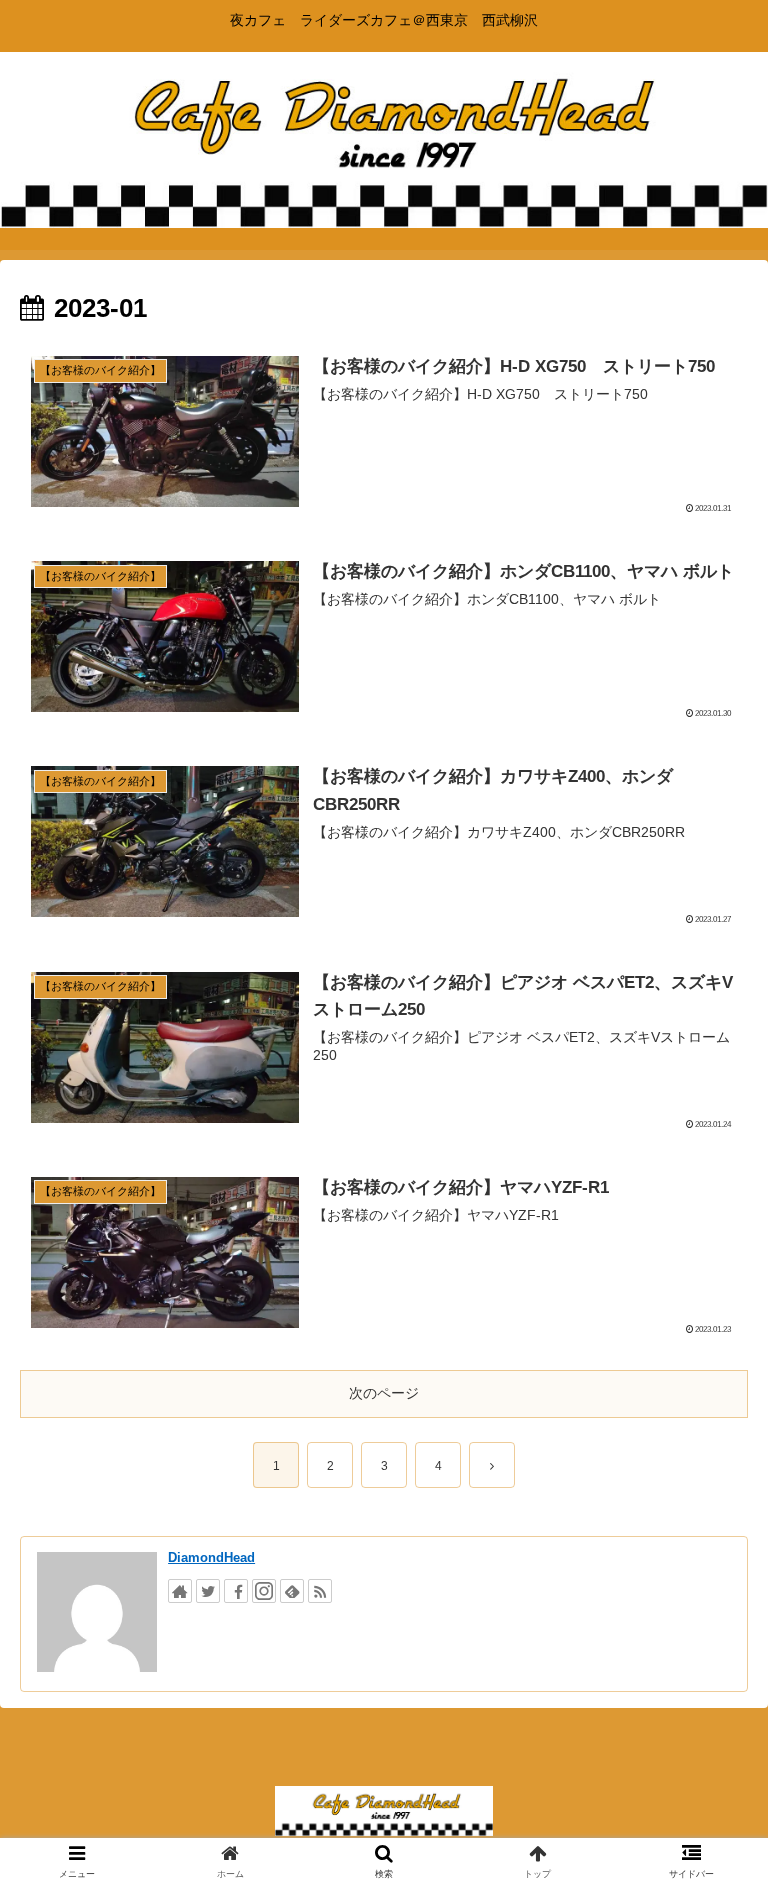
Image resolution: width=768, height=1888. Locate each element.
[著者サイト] (180, 1591)
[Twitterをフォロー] (208, 1591)
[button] (709, 1685)
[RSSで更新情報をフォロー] (320, 1591)
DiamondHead (211, 1557)
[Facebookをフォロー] (236, 1591)
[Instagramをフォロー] (264, 1591)
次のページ (384, 1393)
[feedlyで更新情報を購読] (292, 1591)
